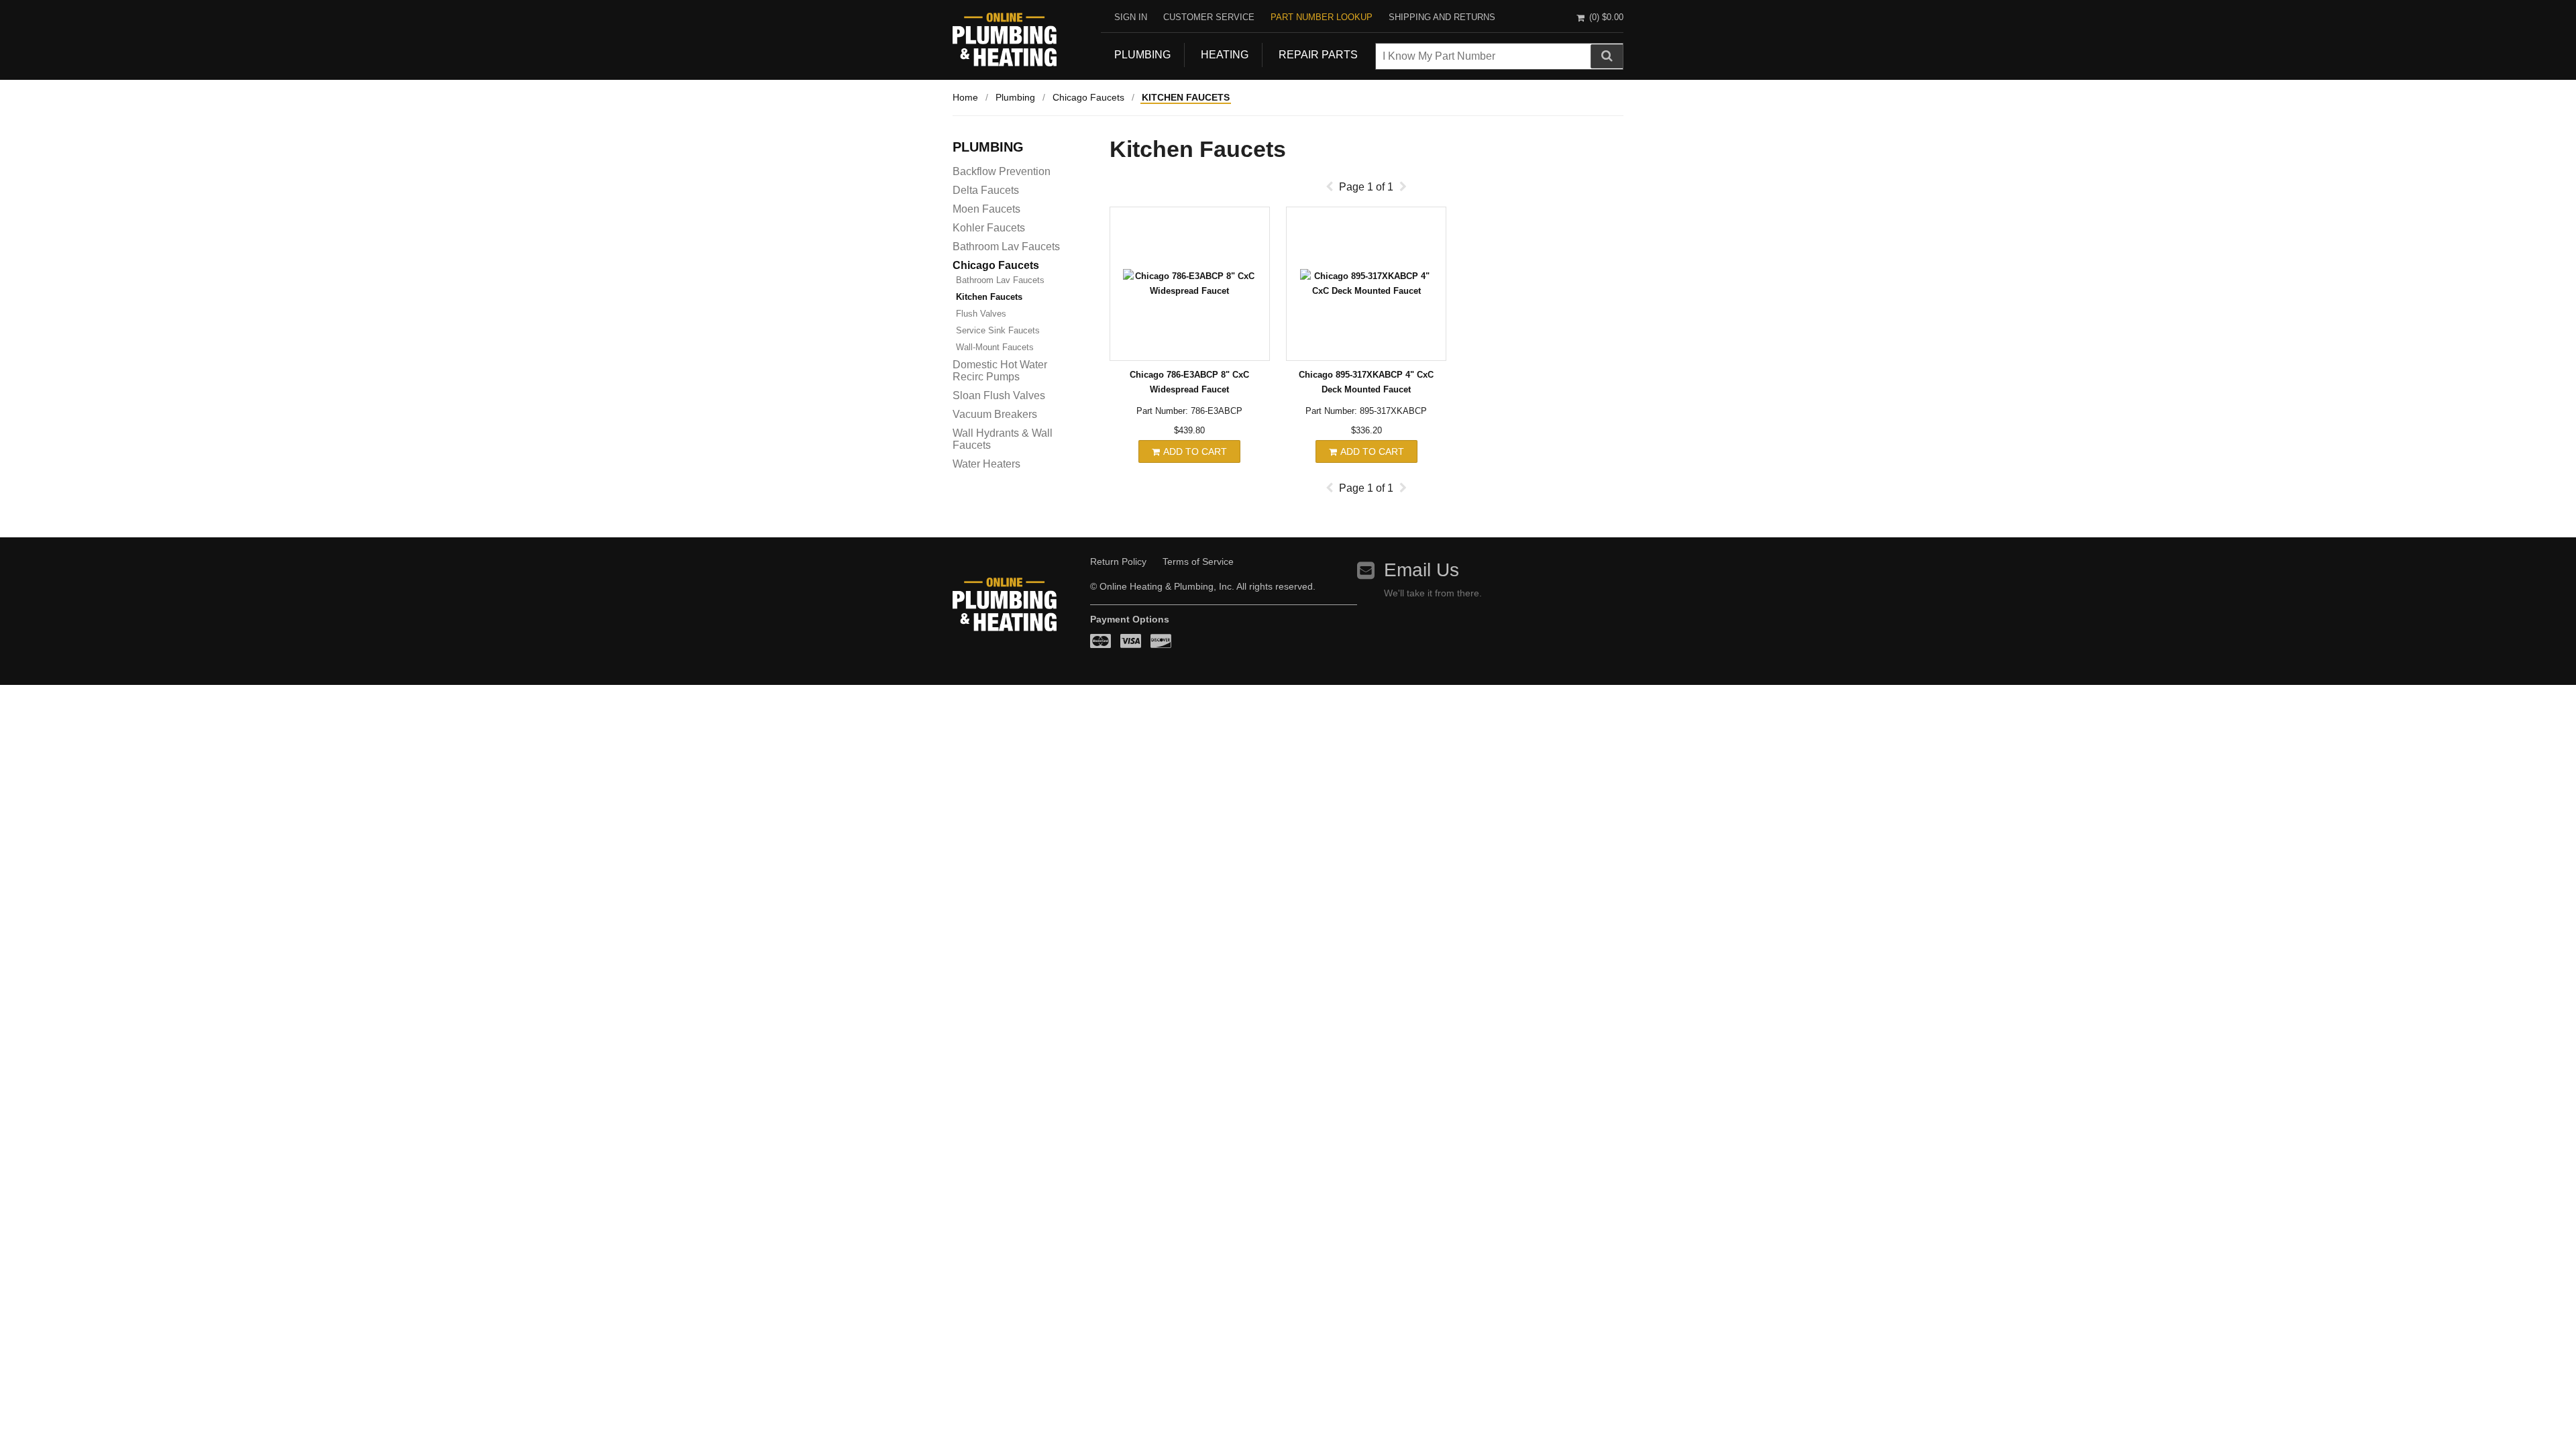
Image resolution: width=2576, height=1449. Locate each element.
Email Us (1421, 570)
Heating (1225, 55)
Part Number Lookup (1322, 17)
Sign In (1131, 17)
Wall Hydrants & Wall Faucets (1003, 439)
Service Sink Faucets (998, 330)
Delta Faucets (986, 190)
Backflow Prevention (1002, 171)
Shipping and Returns (1442, 17)
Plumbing (1142, 55)
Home (965, 97)
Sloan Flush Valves (999, 395)
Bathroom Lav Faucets (1006, 247)
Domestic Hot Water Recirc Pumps (1000, 371)
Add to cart (1194, 451)
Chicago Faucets (1088, 97)
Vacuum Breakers (995, 414)
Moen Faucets (986, 209)
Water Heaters (986, 464)
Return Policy (1118, 561)
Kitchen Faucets (1186, 97)
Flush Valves (981, 314)
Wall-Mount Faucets (995, 347)
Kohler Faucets (989, 228)
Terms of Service (1198, 561)
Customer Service (1209, 17)
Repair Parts (1318, 55)
